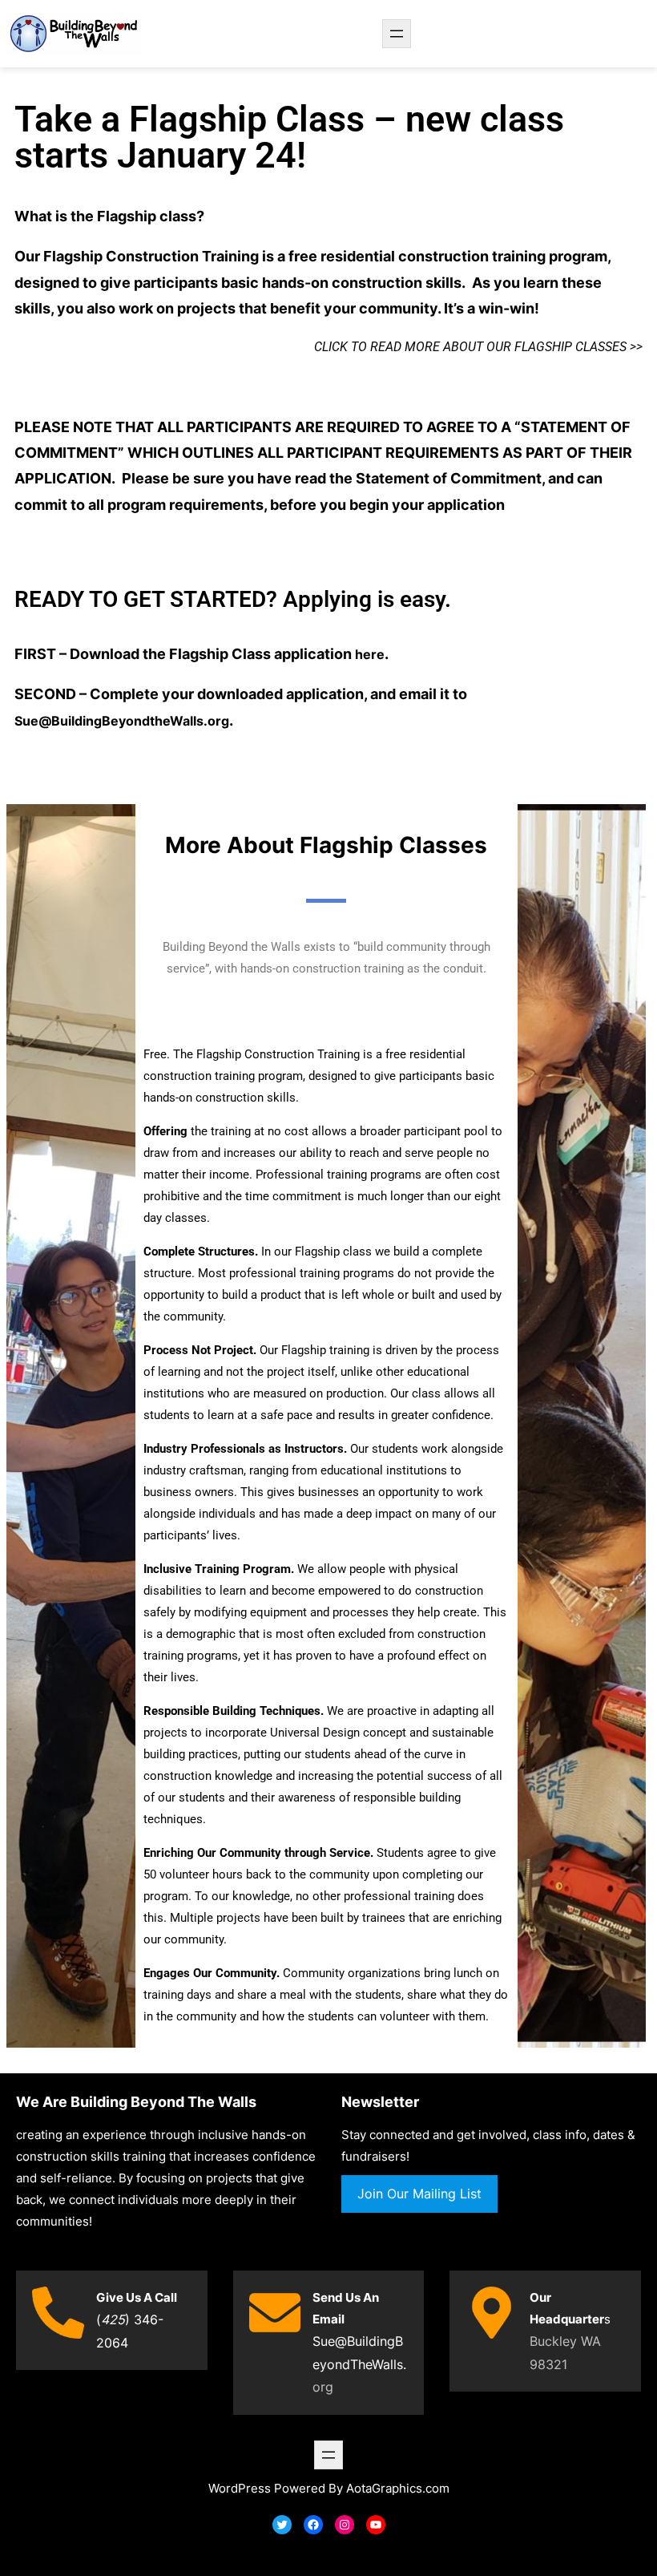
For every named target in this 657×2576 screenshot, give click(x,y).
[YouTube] (376, 2525)
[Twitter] (282, 2525)
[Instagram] (345, 2525)
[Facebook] (313, 2525)
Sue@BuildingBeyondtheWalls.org (122, 721)
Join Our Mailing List (419, 2194)
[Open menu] (397, 34)
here (370, 654)
